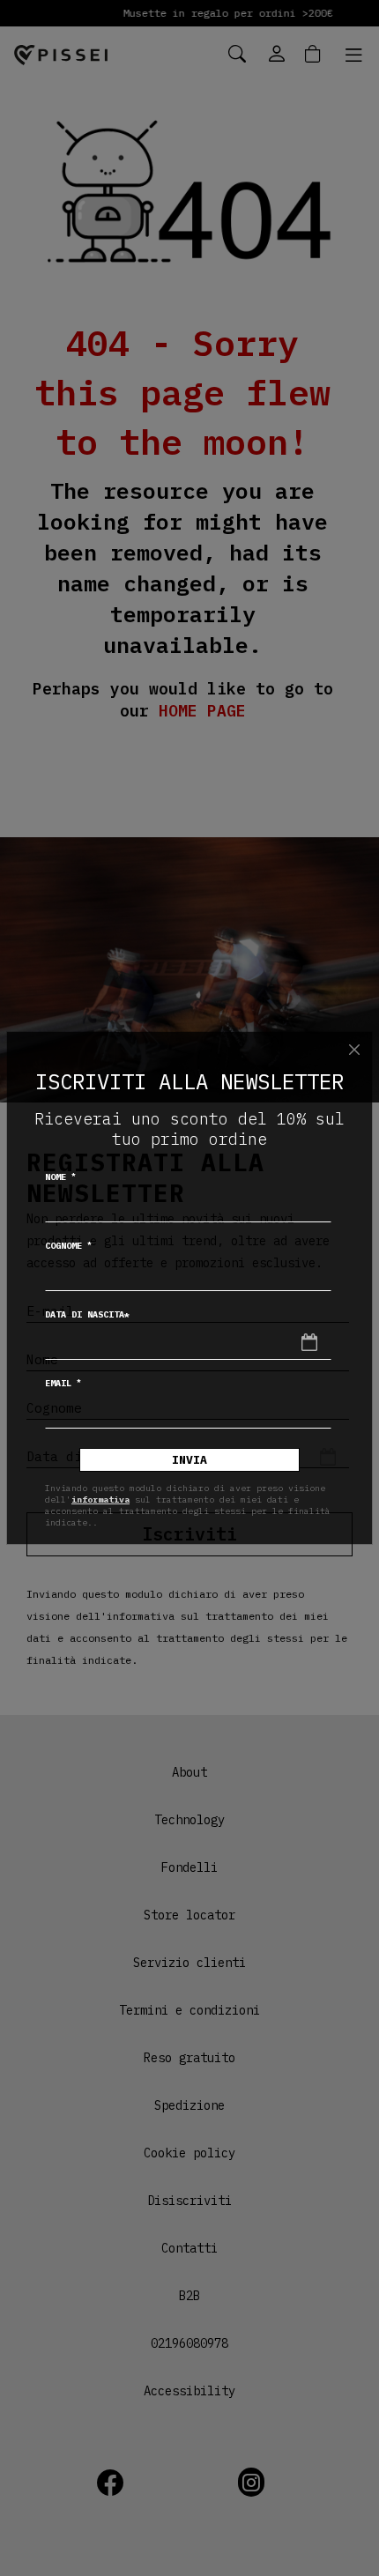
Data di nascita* (87, 1314)
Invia (189, 1460)
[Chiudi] (354, 1050)
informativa (100, 1500)
